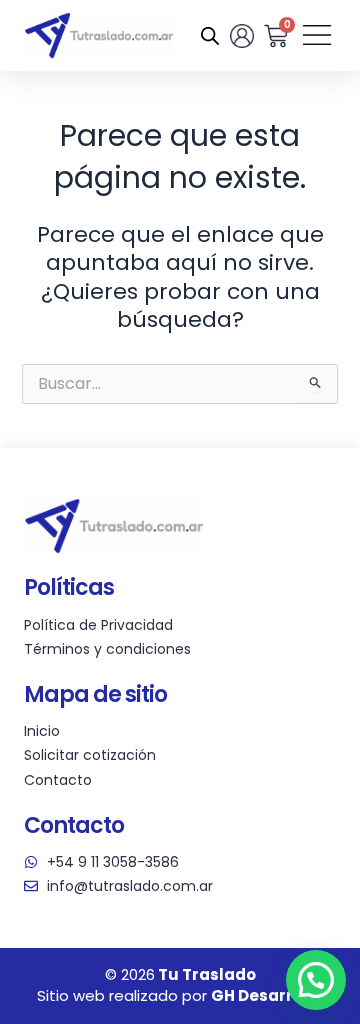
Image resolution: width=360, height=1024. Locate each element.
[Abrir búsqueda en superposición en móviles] (210, 36)
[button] (316, 980)
